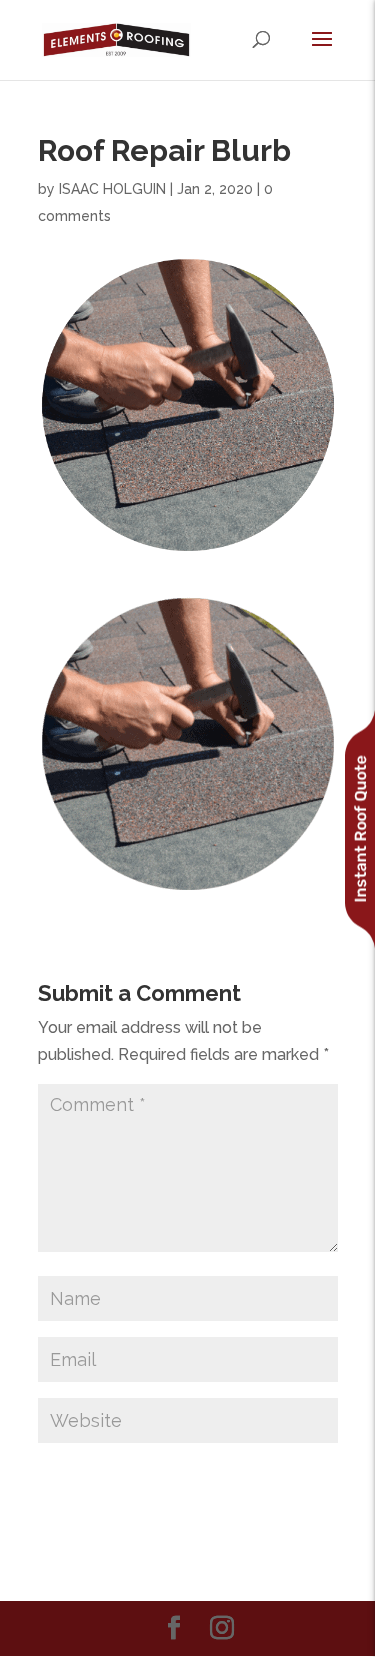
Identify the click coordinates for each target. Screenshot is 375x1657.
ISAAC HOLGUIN (112, 189)
